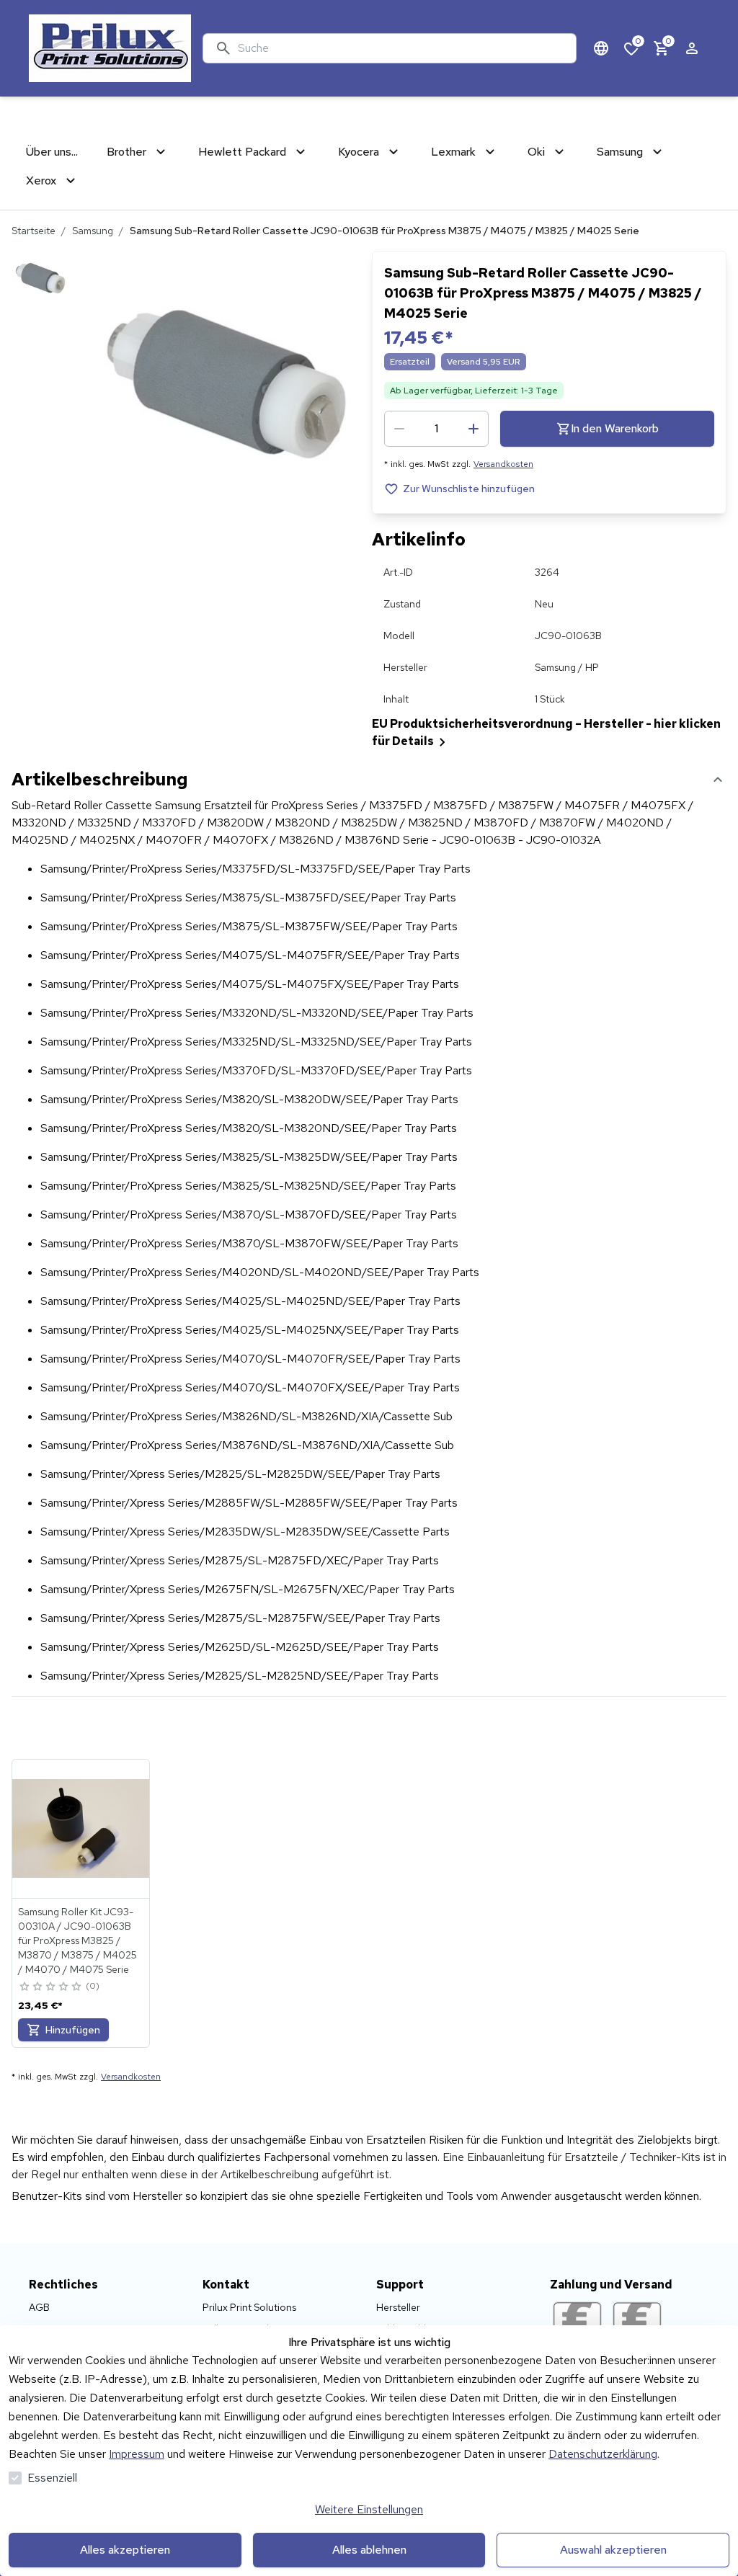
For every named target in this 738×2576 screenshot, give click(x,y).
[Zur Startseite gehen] (110, 48)
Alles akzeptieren (125, 2550)
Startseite (34, 231)
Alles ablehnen (369, 2550)
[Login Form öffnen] (692, 48)
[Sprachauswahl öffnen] (601, 48)
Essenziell (52, 2478)
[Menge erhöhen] (474, 429)
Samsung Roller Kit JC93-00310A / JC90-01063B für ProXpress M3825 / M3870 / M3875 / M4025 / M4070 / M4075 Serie (77, 1940)
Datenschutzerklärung (603, 2454)
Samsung (93, 231)
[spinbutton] (436, 429)
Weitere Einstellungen (369, 2509)
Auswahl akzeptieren (613, 2550)
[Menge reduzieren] (399, 429)
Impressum (137, 2454)
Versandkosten (503, 464)
